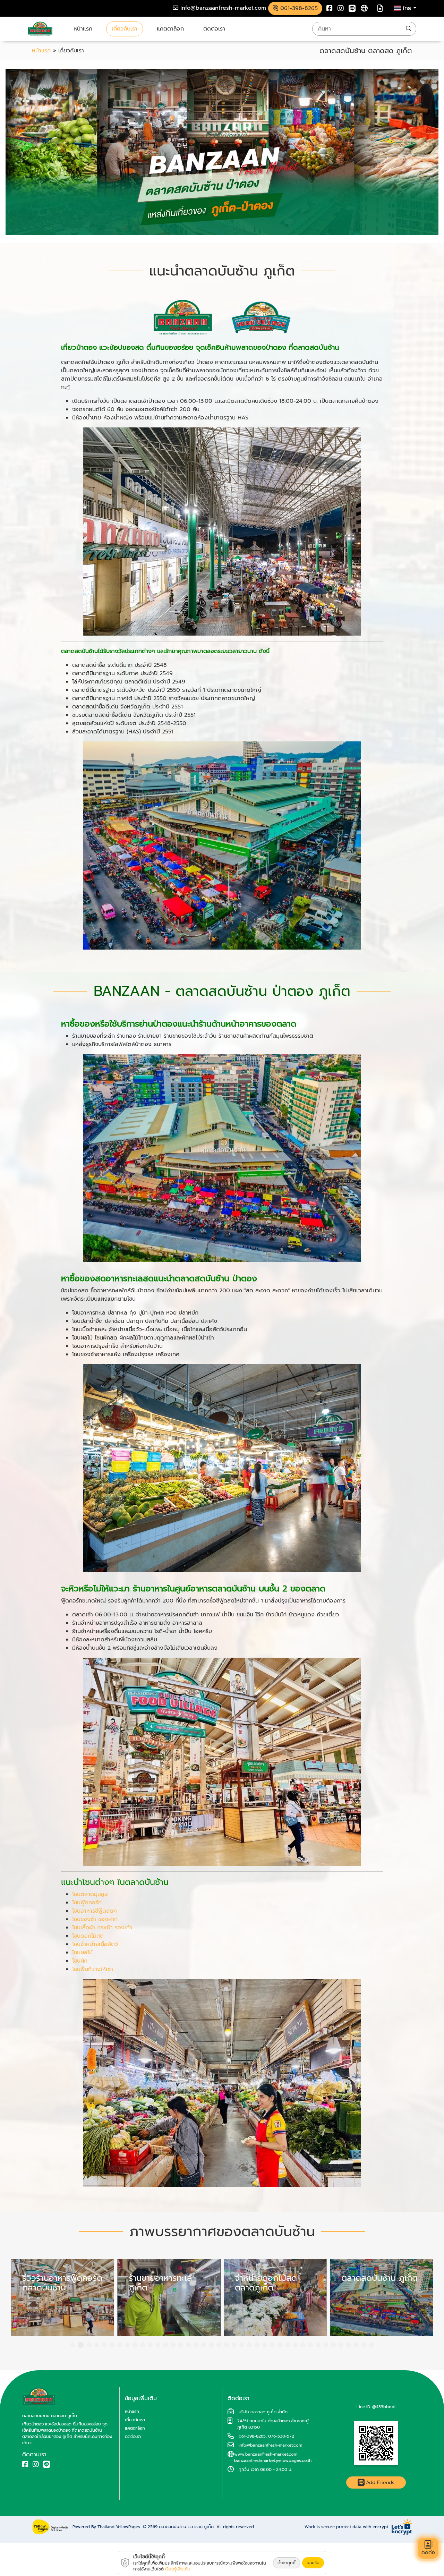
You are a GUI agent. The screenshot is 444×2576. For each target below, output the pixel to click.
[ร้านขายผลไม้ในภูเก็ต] (382, 2298)
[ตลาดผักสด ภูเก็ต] (275, 2298)
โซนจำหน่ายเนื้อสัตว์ (95, 1944)
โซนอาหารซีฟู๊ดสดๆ (95, 1911)
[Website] (364, 8)
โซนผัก (80, 1961)
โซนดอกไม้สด (88, 1936)
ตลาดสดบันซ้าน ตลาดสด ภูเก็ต (186, 2527)
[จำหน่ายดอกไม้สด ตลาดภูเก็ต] (63, 2298)
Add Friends (380, 2483)
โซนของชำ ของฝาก (95, 1919)
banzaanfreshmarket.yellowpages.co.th (273, 2460)
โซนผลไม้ (82, 1953)
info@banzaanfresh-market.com (270, 2445)
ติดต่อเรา (214, 29)
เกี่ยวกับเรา (125, 29)
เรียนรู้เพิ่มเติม (178, 2569)
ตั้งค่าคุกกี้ (287, 2563)
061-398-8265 (252, 2436)
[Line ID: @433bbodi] (376, 2443)
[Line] (352, 8)
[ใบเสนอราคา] (380, 8)
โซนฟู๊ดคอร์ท (87, 1903)
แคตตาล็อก (170, 29)
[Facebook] (330, 8)
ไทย (408, 8)
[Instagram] (341, 8)
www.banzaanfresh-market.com (266, 2454)
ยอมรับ (313, 2563)
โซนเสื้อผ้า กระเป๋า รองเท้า (102, 1928)
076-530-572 (281, 2436)
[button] (72, 2345)
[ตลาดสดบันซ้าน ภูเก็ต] (169, 2298)
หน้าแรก (83, 29)
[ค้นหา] (409, 29)
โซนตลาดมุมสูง (90, 1894)
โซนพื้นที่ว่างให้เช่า (93, 1969)
